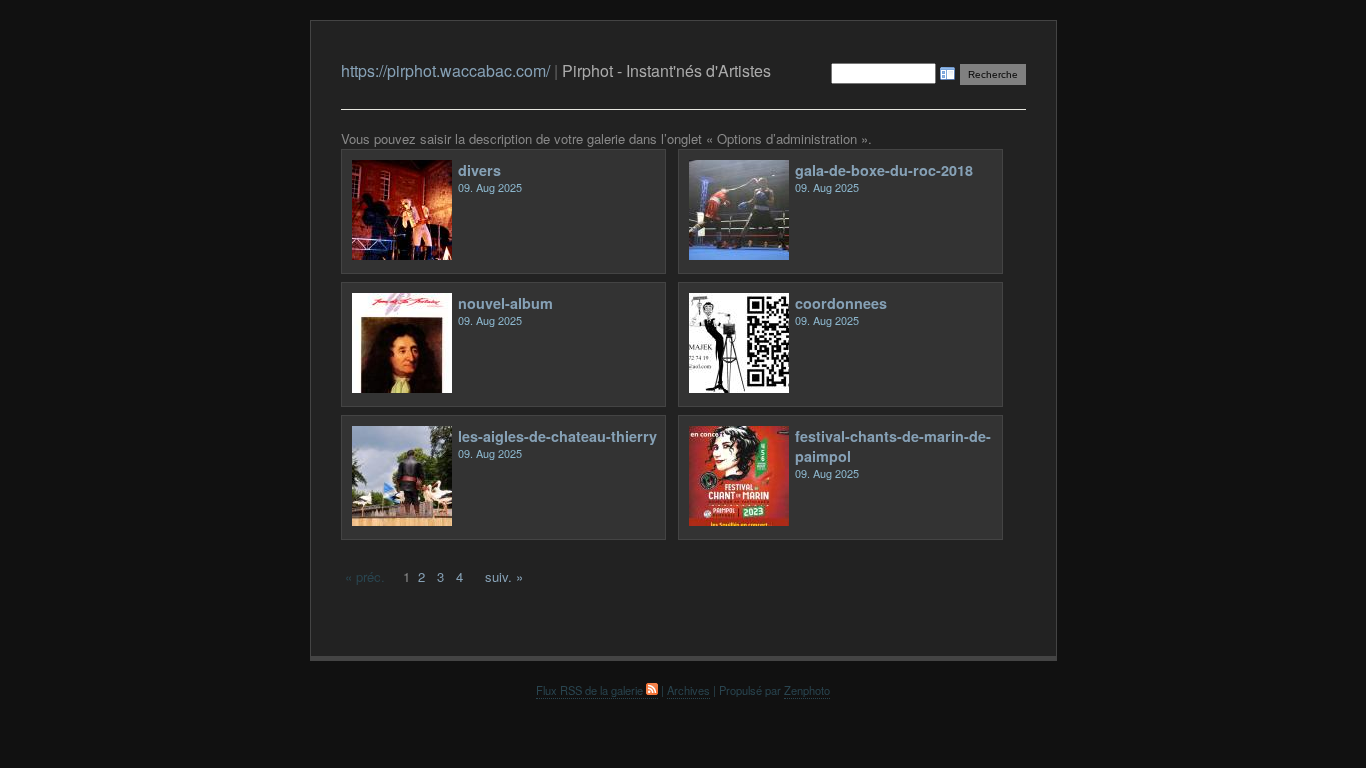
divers (479, 170)
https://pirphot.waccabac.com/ (445, 70)
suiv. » (504, 576)
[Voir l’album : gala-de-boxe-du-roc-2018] (739, 254)
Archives (688, 690)
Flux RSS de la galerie (591, 690)
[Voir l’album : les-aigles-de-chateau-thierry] (402, 520)
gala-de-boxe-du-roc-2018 (884, 170)
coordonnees (841, 303)
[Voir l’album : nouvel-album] (402, 387)
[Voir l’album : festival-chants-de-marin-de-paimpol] (739, 520)
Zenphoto (807, 690)
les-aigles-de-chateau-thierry (557, 436)
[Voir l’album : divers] (402, 254)
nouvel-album (505, 303)
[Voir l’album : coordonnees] (739, 387)
